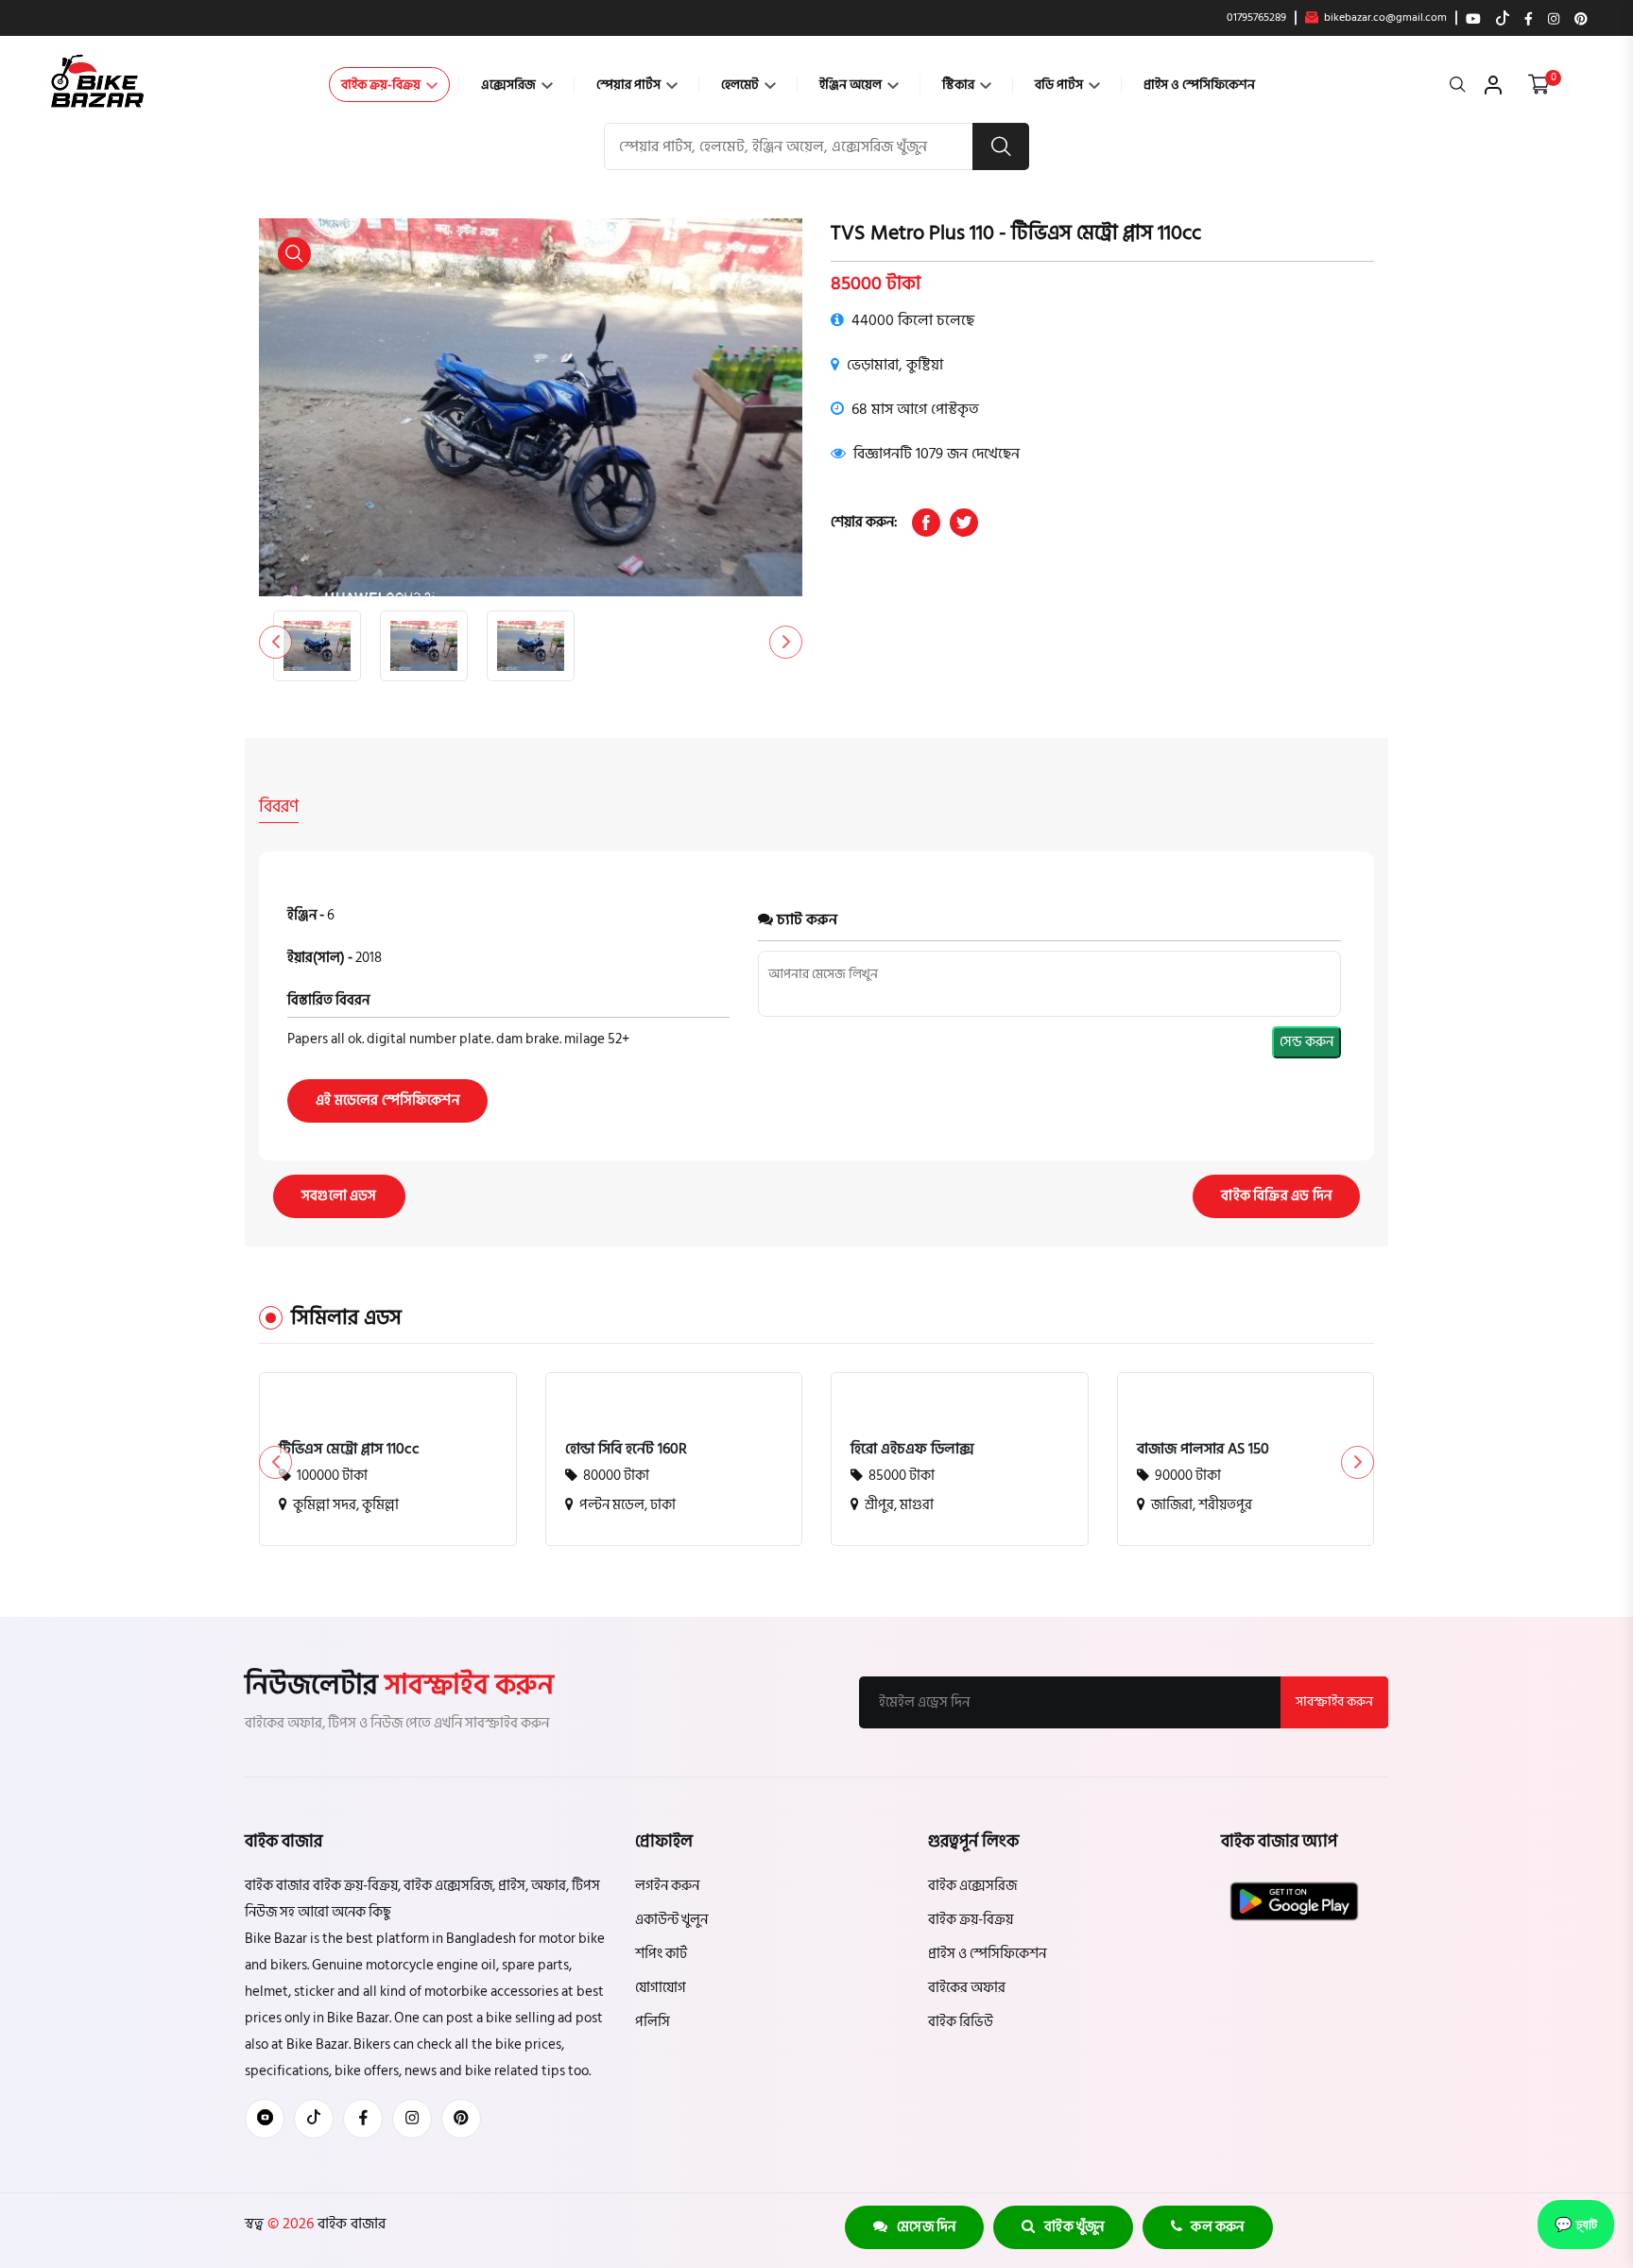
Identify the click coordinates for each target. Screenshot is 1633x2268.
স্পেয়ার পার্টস (630, 85)
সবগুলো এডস (339, 1196)
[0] (1539, 85)
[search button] (1001, 146)
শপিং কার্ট (661, 1954)
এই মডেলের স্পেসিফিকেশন (387, 1100)
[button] (786, 642)
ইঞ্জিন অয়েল (852, 85)
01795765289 (1256, 18)
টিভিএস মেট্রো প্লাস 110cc (349, 1449)
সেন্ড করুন (1306, 1042)
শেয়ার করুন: (864, 522)
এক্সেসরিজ (510, 85)
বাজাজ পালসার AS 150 (1203, 1449)
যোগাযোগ (661, 1988)
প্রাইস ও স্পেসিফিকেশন (1199, 85)
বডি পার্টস (1060, 85)
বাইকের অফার (967, 1988)
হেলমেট (741, 85)
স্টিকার (960, 85)
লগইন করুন (667, 1886)
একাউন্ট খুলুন (671, 1920)
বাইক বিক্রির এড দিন (1276, 1196)
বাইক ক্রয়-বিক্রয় (382, 85)
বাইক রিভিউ (961, 2022)
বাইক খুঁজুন (1070, 2227)
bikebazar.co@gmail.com (1384, 18)
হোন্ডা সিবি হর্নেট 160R (626, 1449)
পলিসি (653, 2022)
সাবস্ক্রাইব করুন (1334, 1701)
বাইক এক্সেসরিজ (972, 1886)
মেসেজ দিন (922, 2227)
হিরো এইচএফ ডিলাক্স (912, 1449)
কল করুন (1213, 2227)
